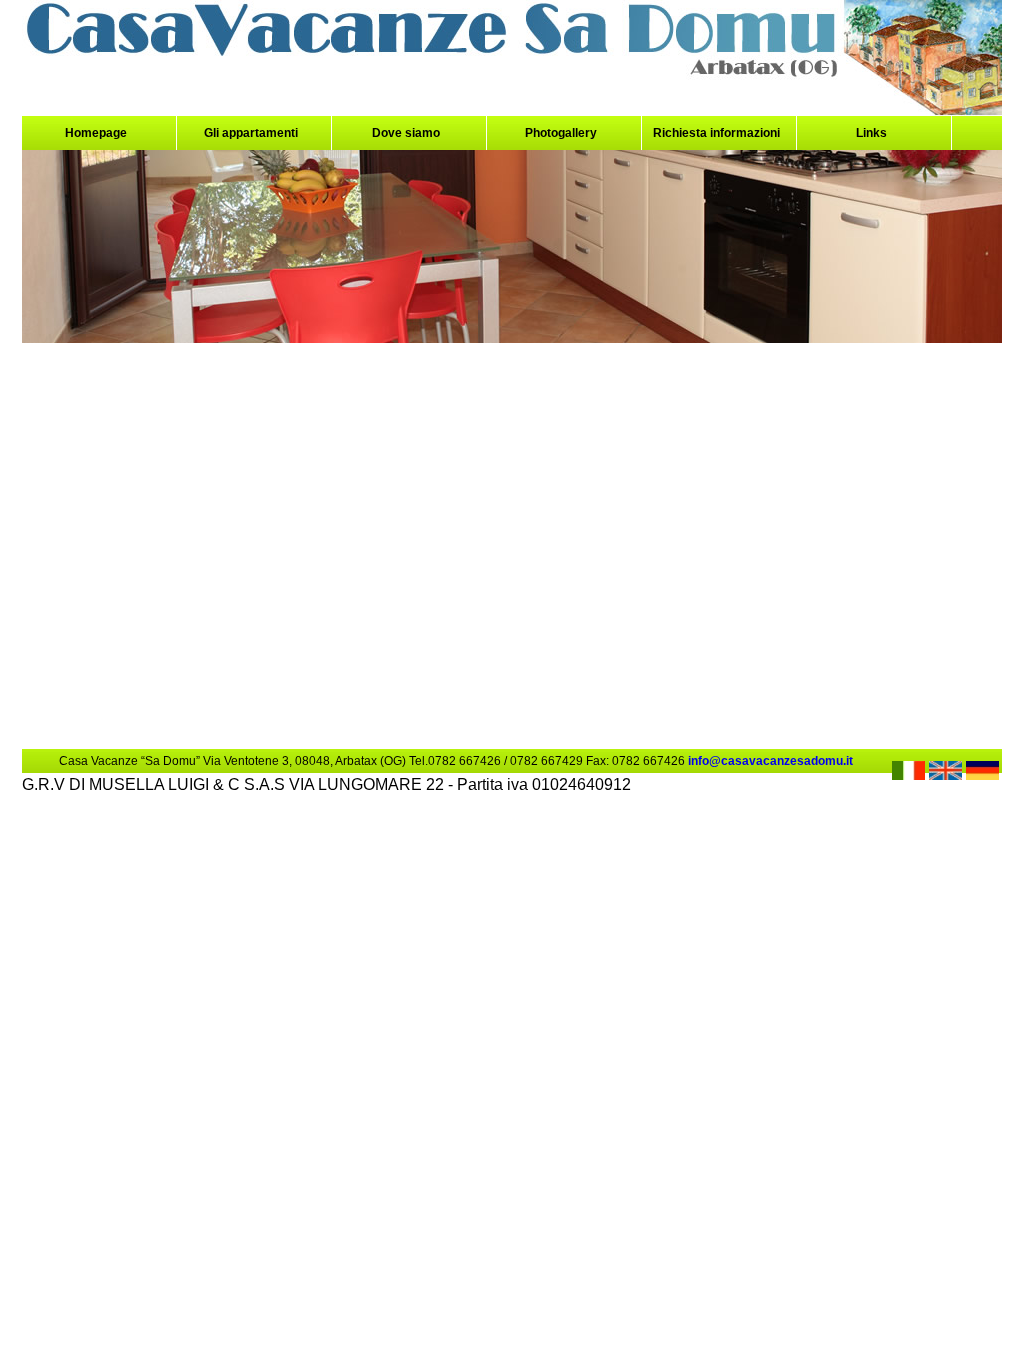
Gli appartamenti (251, 133)
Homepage (96, 133)
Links (871, 133)
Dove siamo (406, 133)
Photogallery (561, 133)
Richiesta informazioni (716, 133)
